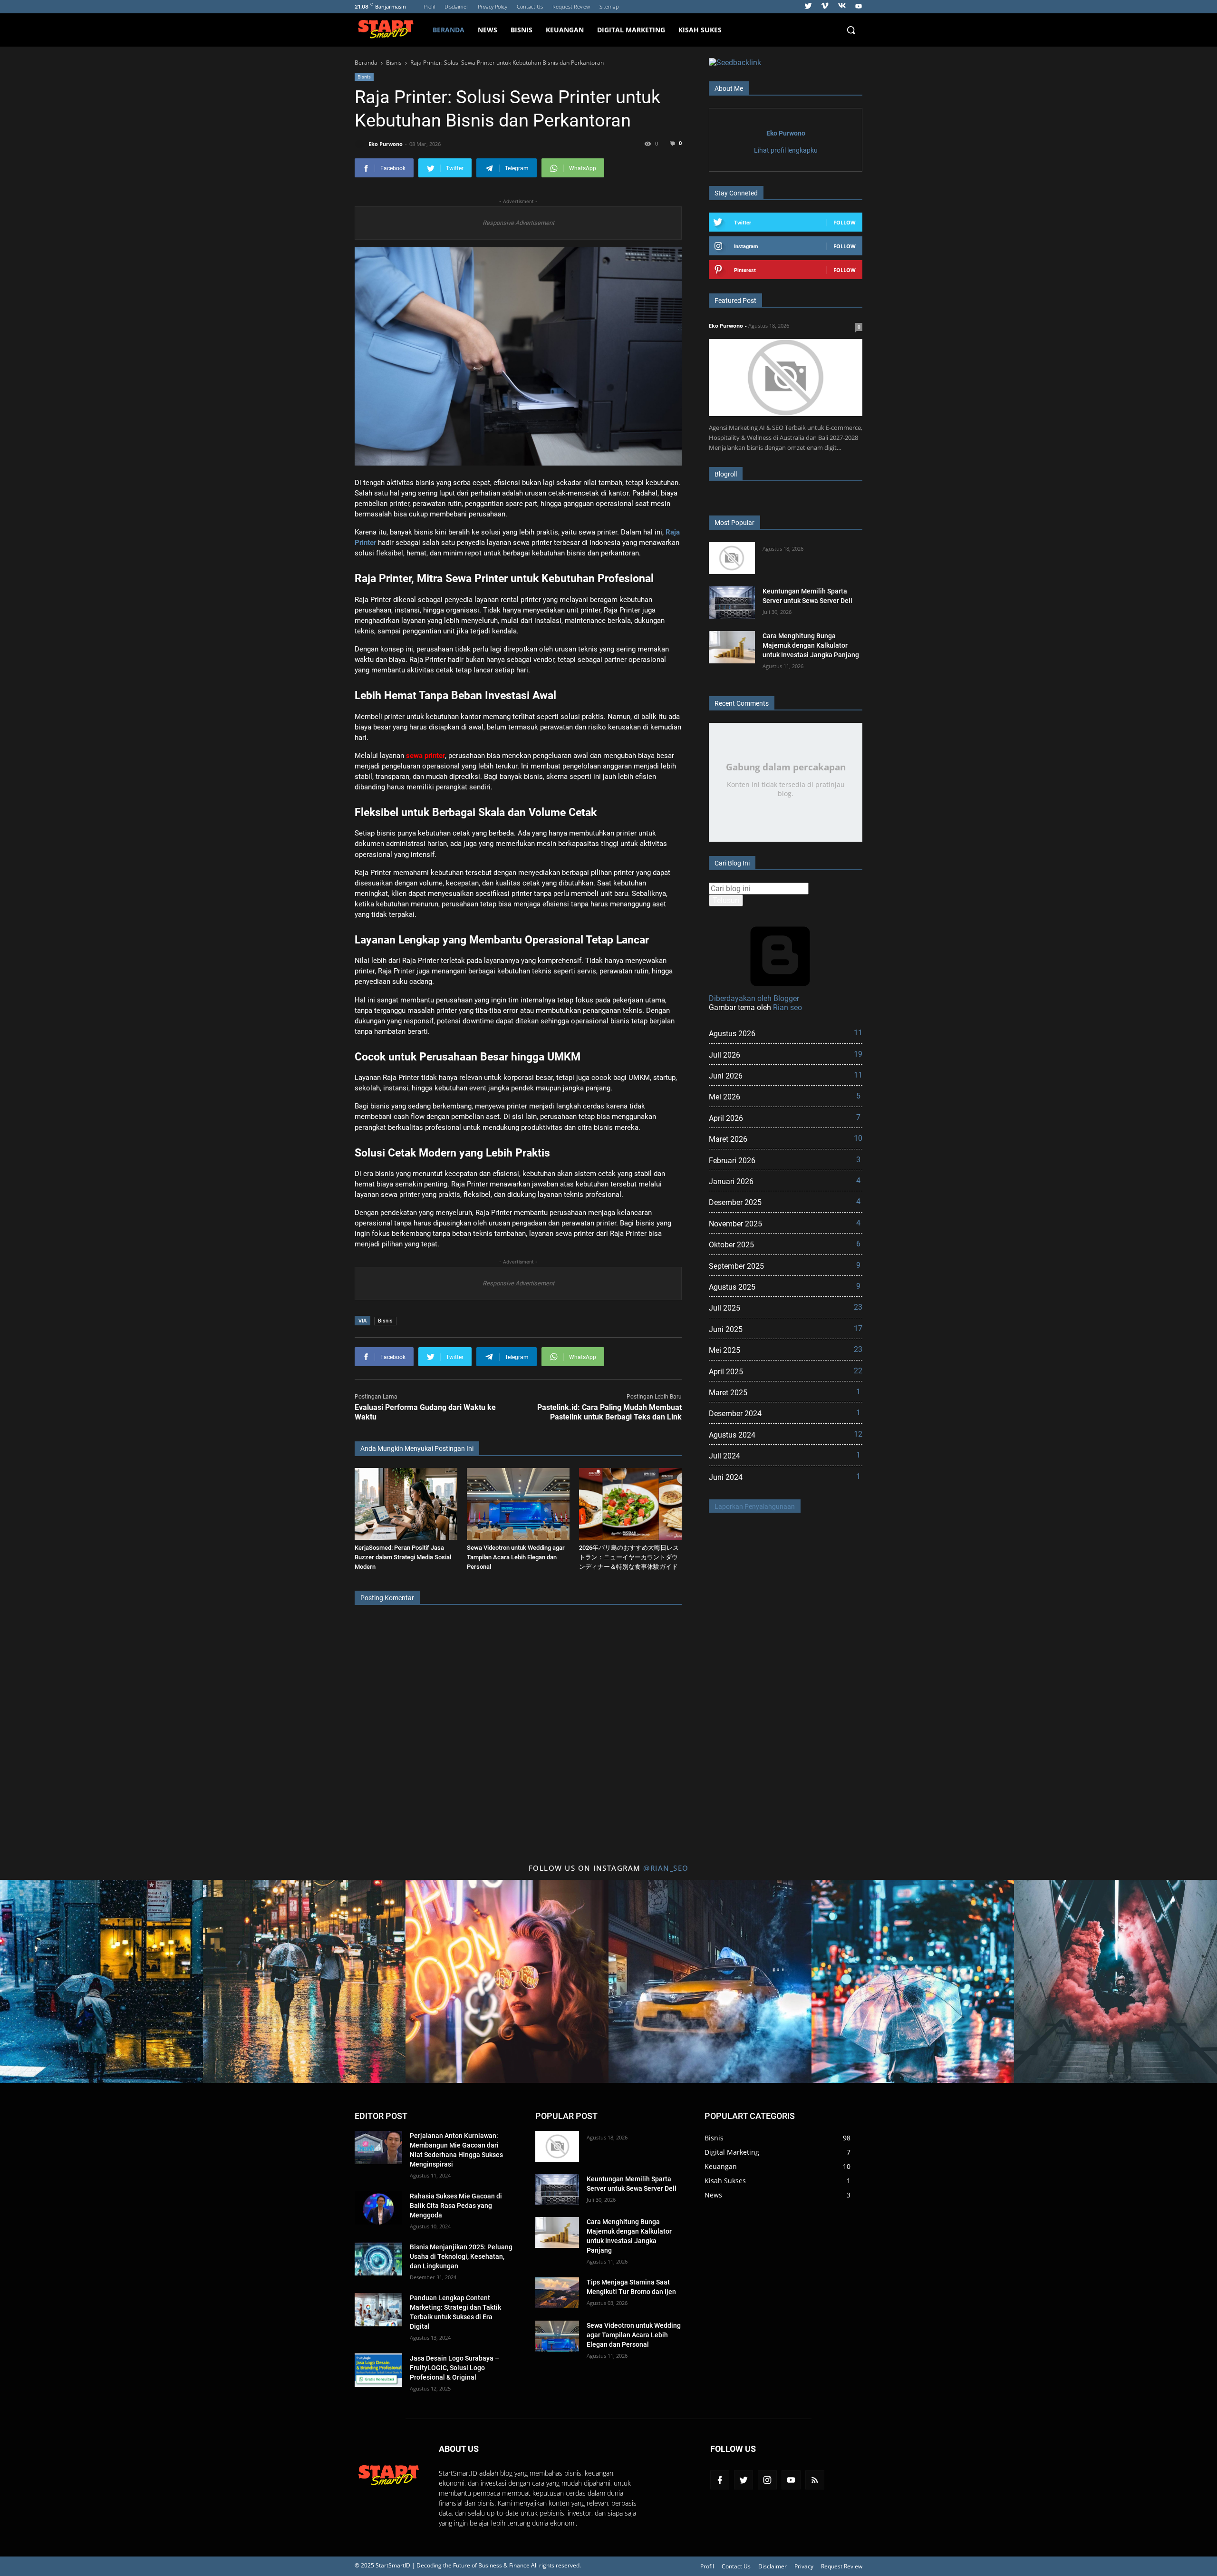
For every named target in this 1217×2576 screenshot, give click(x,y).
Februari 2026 (785, 1160)
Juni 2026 (786, 1076)
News (488, 30)
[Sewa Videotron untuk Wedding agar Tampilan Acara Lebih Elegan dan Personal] (518, 1504)
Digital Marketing (631, 30)
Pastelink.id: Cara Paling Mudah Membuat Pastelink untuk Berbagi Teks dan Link (609, 1412)
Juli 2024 (785, 1456)
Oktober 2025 (785, 1244)
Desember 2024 (785, 1413)
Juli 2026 (786, 1055)
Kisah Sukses (725, 2181)
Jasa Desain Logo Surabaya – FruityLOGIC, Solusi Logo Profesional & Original (454, 2368)
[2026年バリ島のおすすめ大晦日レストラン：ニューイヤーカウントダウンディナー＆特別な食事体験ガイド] (630, 1504)
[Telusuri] (851, 30)
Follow (845, 222)
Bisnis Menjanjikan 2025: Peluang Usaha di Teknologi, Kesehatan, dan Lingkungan (461, 2256)
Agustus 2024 (786, 1435)
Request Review (571, 6)
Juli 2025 (786, 1308)
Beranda (449, 30)
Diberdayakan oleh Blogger (754, 998)
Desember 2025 (785, 1202)
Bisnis (522, 30)
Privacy (804, 2566)
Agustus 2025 (785, 1287)
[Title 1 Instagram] (101, 1981)
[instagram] (767, 2480)
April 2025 (786, 1371)
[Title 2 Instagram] (304, 1981)
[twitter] (808, 7)
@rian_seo (666, 1868)
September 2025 (785, 1266)
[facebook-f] (720, 2480)
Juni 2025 (786, 1329)
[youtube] (857, 7)
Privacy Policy (493, 6)
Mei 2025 (786, 1350)
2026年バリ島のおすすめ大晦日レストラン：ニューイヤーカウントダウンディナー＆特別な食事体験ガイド (629, 1557)
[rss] (815, 2480)
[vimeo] (825, 7)
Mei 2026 (785, 1097)
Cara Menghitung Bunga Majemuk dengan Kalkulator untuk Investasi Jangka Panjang (811, 645)
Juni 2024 (785, 1477)
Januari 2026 (785, 1181)
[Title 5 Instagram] (913, 1981)
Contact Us (530, 6)
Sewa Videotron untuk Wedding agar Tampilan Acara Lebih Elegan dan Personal (516, 1557)
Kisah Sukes (700, 30)
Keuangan (565, 30)
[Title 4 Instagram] (710, 1981)
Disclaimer (456, 6)
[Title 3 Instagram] (507, 1981)
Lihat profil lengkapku (786, 150)
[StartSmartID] (390, 30)
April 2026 (785, 1118)
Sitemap (609, 6)
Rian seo (787, 1007)
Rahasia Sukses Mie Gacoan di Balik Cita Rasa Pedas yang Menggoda (456, 2206)
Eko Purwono (786, 133)
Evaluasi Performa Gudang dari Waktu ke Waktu (425, 1412)
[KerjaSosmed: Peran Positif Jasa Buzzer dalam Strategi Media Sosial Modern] (406, 1504)
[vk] (842, 7)
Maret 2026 (786, 1139)
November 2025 (785, 1224)
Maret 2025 (785, 1392)
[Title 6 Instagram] (1116, 1981)
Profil (429, 6)
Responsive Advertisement (518, 223)
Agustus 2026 (786, 1033)
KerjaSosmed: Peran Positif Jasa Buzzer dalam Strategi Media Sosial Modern (403, 1557)
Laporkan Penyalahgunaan (755, 1507)
